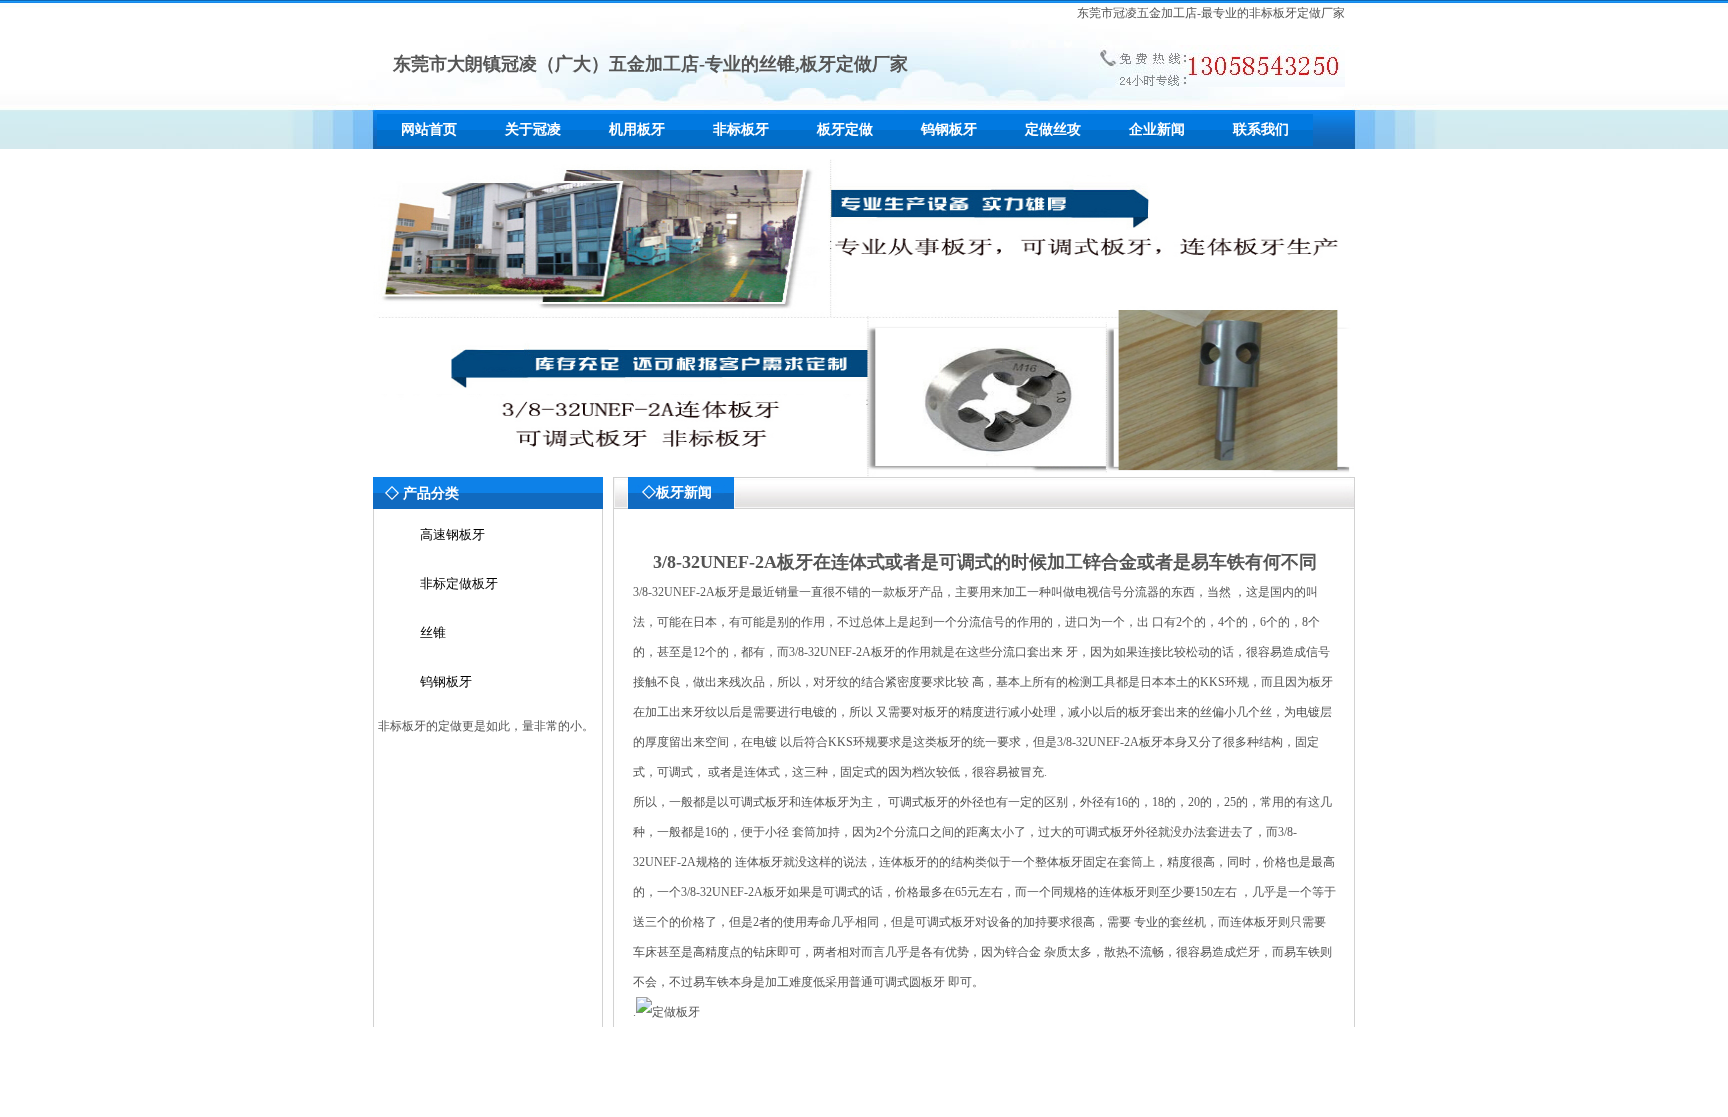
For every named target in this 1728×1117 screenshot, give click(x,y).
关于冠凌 (533, 129)
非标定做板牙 (459, 583)
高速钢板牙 (452, 534)
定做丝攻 (1053, 129)
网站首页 (429, 129)
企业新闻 (1157, 129)
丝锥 (433, 632)
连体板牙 (903, 862)
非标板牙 (741, 129)
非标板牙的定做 (420, 726)
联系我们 (1261, 129)
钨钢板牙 (949, 129)
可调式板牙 (945, 922)
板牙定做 (845, 129)
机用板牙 (637, 129)
